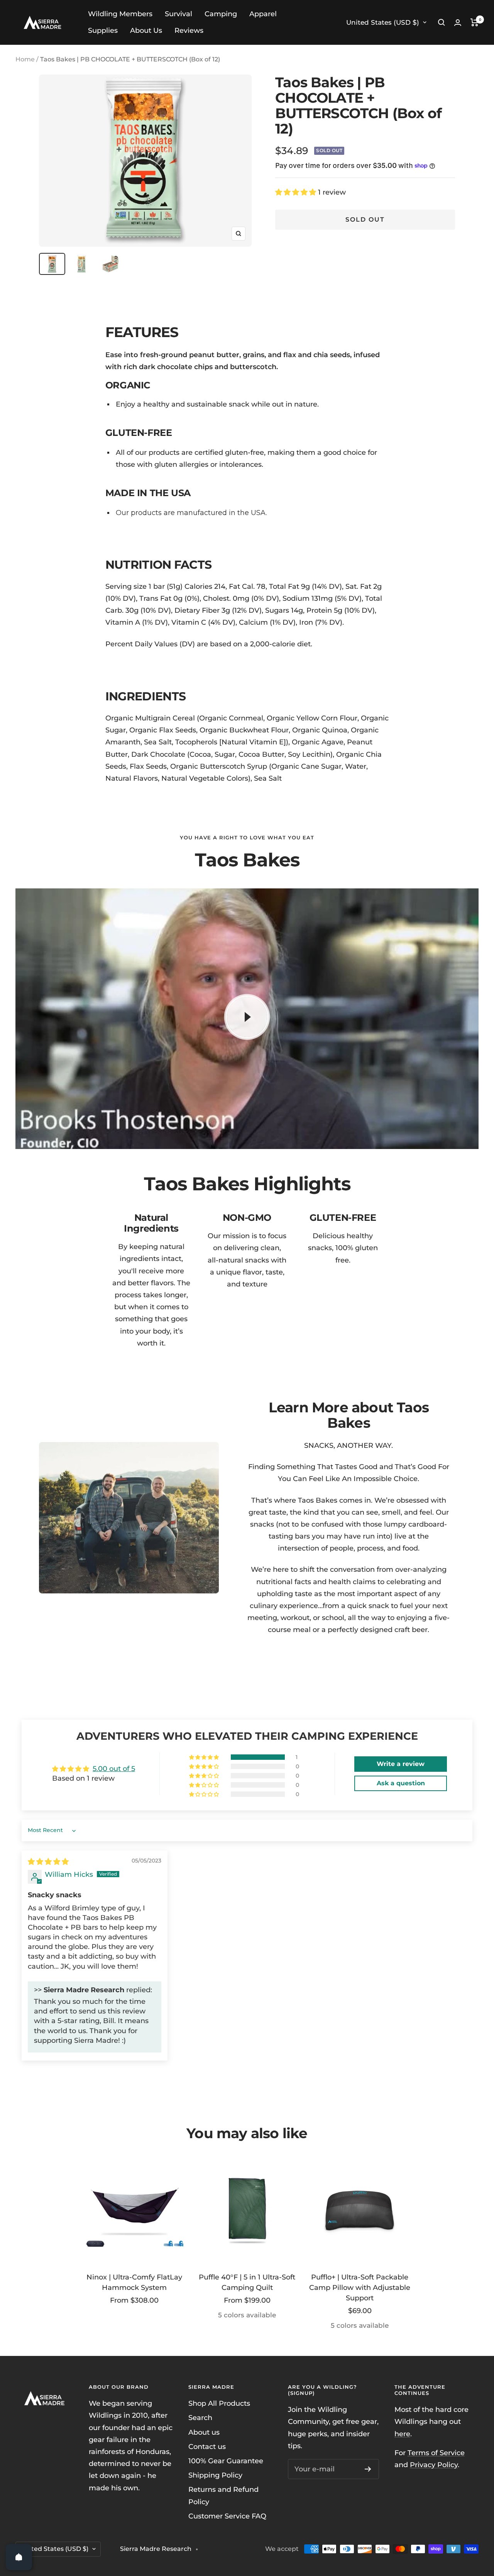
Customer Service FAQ (227, 2516)
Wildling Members (120, 14)
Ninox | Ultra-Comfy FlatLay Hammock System (134, 2282)
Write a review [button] (401, 1764)
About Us (146, 31)
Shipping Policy (215, 2475)
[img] (48, 1862)
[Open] (19, 2557)
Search (200, 2418)
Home (25, 59)
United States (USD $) (383, 22)
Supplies (103, 31)
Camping (221, 14)
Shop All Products (219, 2403)
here (402, 2434)
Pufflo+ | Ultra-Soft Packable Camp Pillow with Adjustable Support (360, 2288)
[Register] (368, 2469)
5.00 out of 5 (114, 1769)
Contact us (207, 2447)
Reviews (189, 31)
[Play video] (247, 1017)
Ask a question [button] (401, 1783)
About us (204, 2432)
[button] (297, 192)
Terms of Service (436, 2453)
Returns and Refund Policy (223, 2495)
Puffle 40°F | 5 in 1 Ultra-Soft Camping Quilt (247, 2282)
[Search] (442, 22)
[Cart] (475, 22)
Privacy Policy (434, 2465)
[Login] (458, 23)
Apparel (263, 14)
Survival (178, 14)
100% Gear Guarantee (226, 2461)
